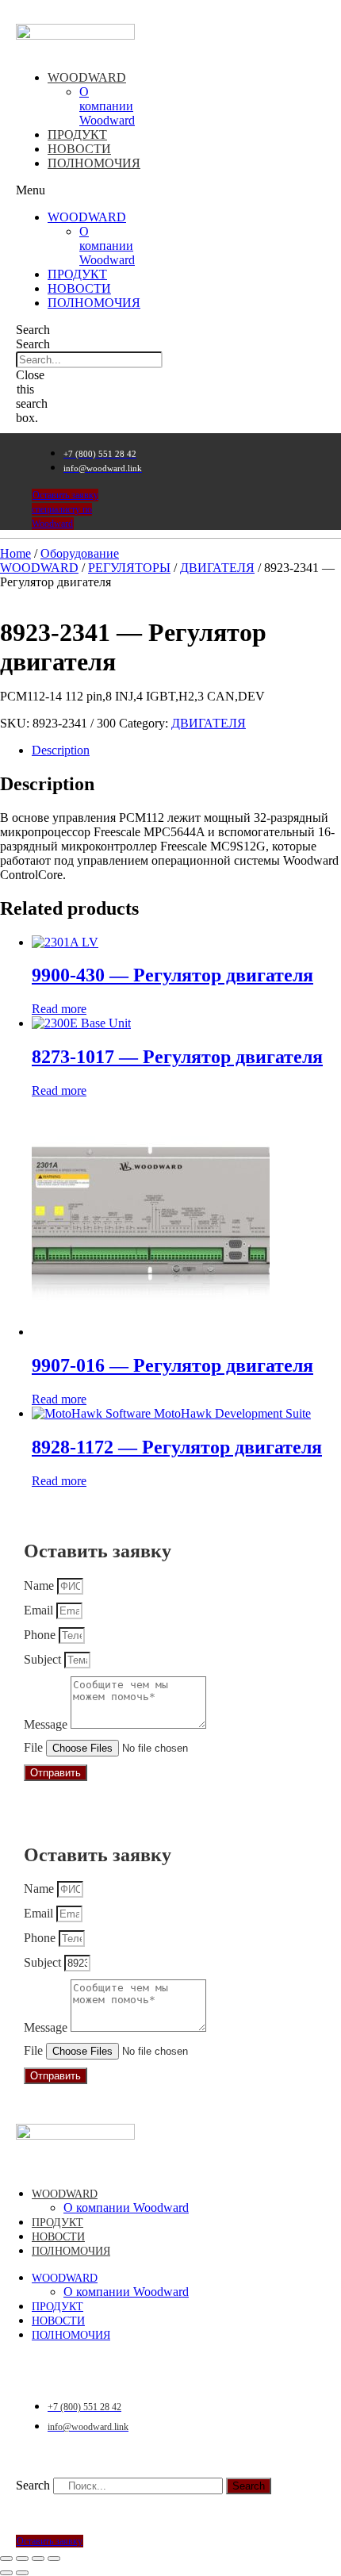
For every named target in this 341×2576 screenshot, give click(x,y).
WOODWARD (87, 77)
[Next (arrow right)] (22, 2573)
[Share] (22, 2559)
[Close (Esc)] (6, 2559)
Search (33, 344)
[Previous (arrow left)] (6, 2573)
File (35, 1747)
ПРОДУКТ (77, 134)
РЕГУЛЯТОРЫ (129, 568)
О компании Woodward (107, 106)
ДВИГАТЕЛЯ (217, 568)
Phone (41, 1635)
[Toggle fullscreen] (38, 2559)
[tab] (186, 751)
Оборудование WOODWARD (59, 561)
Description (61, 750)
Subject (44, 1659)
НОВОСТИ (79, 149)
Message (47, 1724)
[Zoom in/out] (54, 2559)
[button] (39, 190)
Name (40, 1586)
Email (40, 1610)
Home (15, 553)
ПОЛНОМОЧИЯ (94, 163)
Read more (59, 1009)
